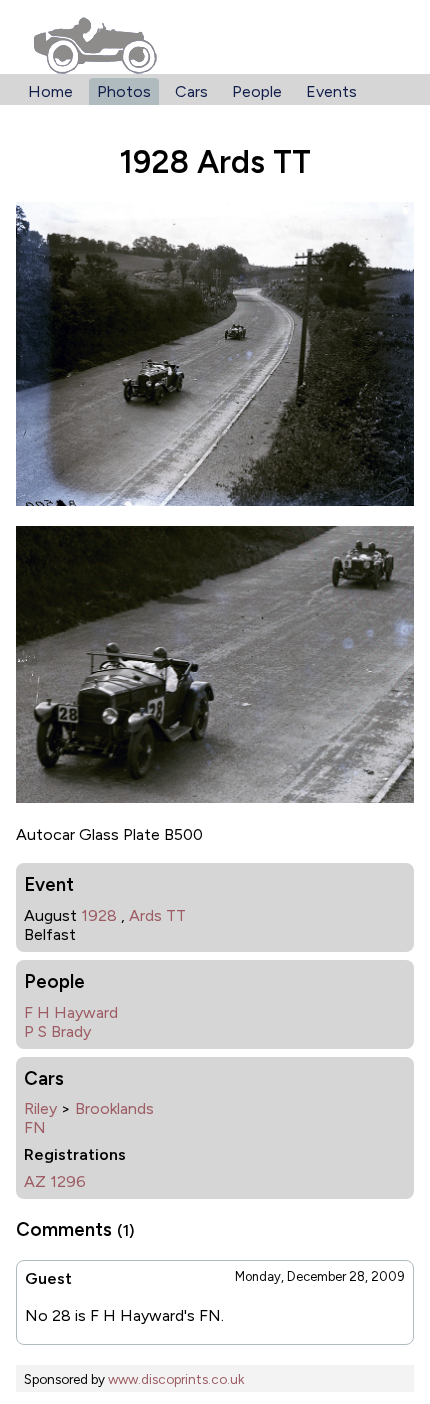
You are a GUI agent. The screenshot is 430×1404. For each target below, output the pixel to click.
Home (50, 91)
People (257, 91)
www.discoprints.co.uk (176, 1379)
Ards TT (157, 915)
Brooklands (114, 1108)
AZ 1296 (55, 1181)
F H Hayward (71, 1012)
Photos (124, 91)
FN (35, 1127)
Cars (191, 91)
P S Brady (57, 1031)
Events (331, 91)
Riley (40, 1108)
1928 (99, 915)
